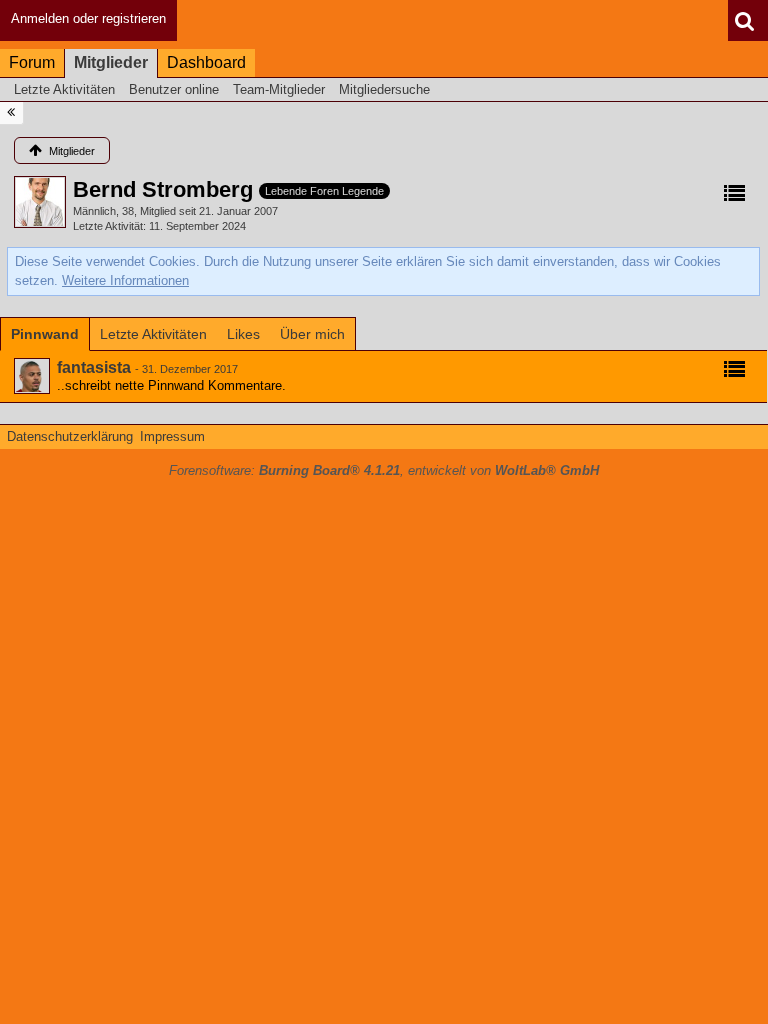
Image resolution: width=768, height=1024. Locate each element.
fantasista (94, 367)
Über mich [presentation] (312, 334)
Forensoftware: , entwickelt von (384, 470)
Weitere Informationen (125, 280)
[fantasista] (32, 376)
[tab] (45, 334)
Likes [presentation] (243, 334)
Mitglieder (111, 62)
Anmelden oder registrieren (88, 18)
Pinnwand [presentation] (45, 334)
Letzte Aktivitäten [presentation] (153, 334)
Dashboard (206, 62)
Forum (32, 62)
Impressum (172, 436)
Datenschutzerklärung (70, 436)
